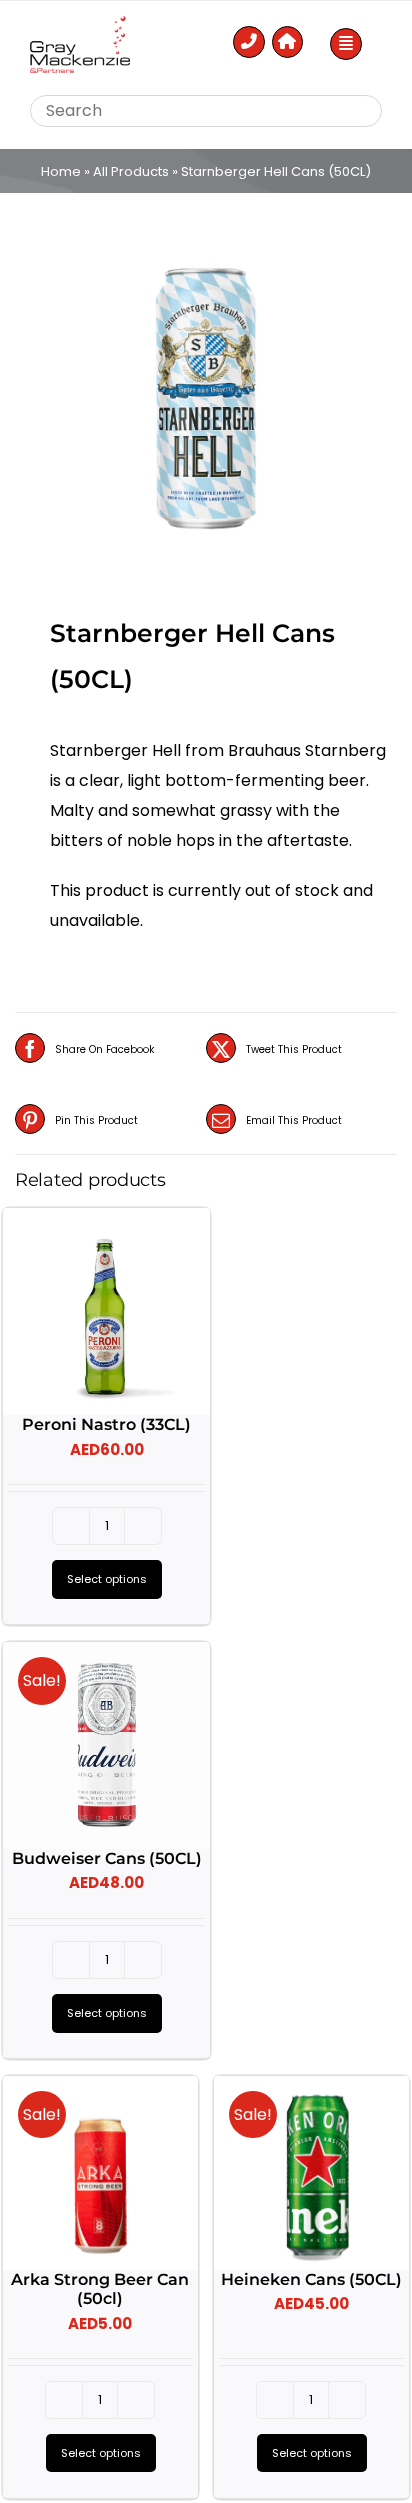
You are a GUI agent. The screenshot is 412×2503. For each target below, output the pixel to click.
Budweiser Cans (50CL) (107, 1858)
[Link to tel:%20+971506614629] (249, 42)
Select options (107, 1579)
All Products (131, 171)
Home (61, 171)
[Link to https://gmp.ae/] (288, 42)
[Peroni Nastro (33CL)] (106, 1311)
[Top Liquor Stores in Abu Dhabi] (80, 23)
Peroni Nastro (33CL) (106, 1424)
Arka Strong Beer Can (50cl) (100, 2289)
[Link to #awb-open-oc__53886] (346, 44)
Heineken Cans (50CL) (311, 2279)
